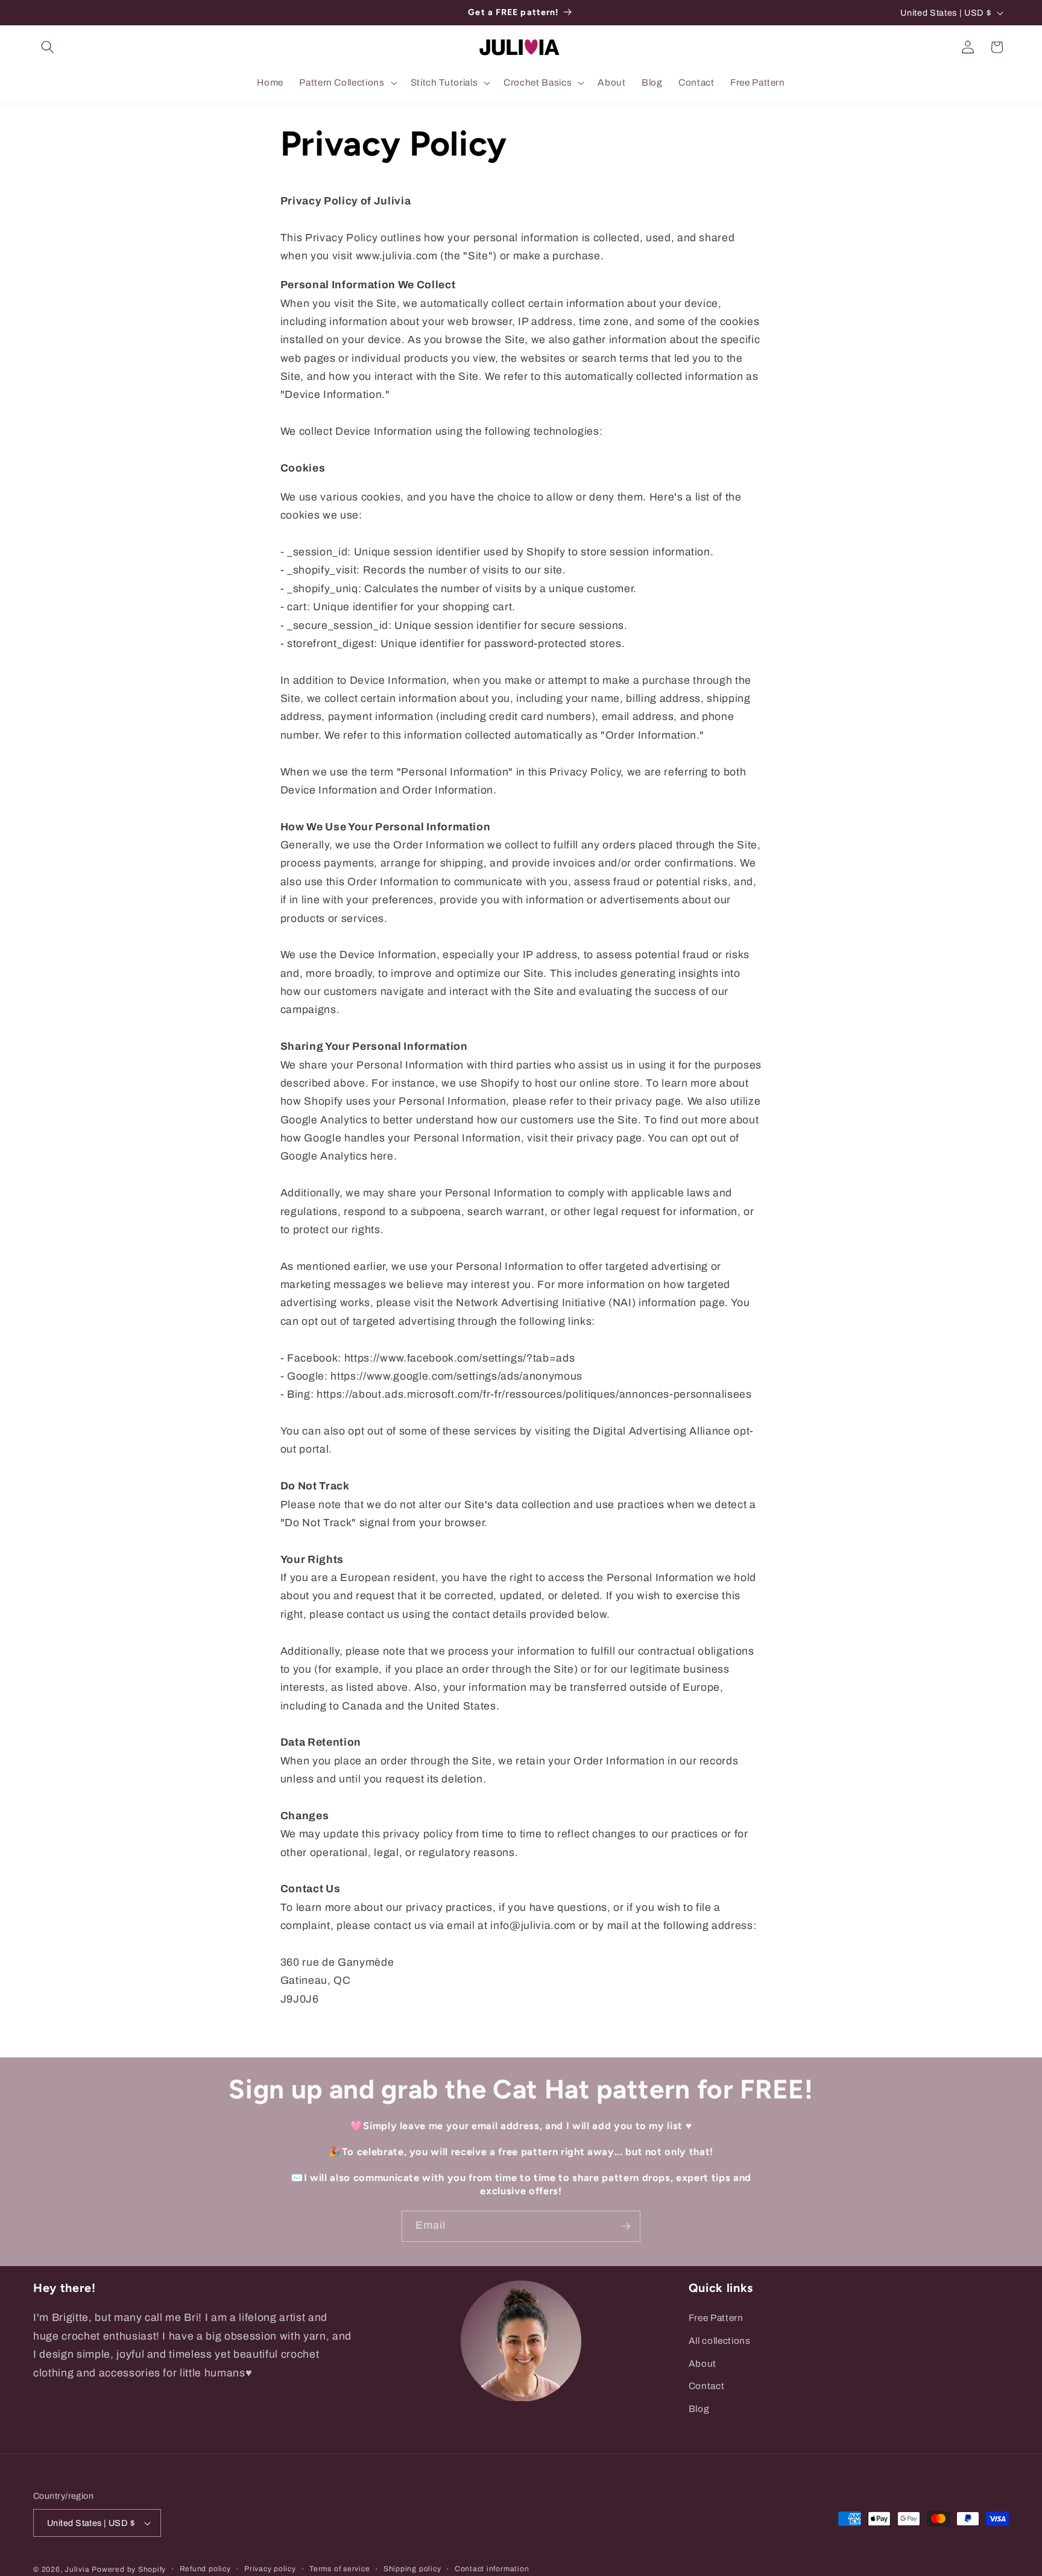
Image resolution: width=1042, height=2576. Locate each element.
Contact (707, 2386)
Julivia (77, 2569)
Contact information (492, 2569)
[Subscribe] (625, 2226)
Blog (699, 2409)
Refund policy (205, 2569)
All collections (720, 2341)
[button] (48, 47)
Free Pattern (716, 2318)
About (703, 2363)
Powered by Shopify (129, 2569)
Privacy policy (270, 2569)
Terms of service (339, 2569)
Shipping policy (412, 2569)
